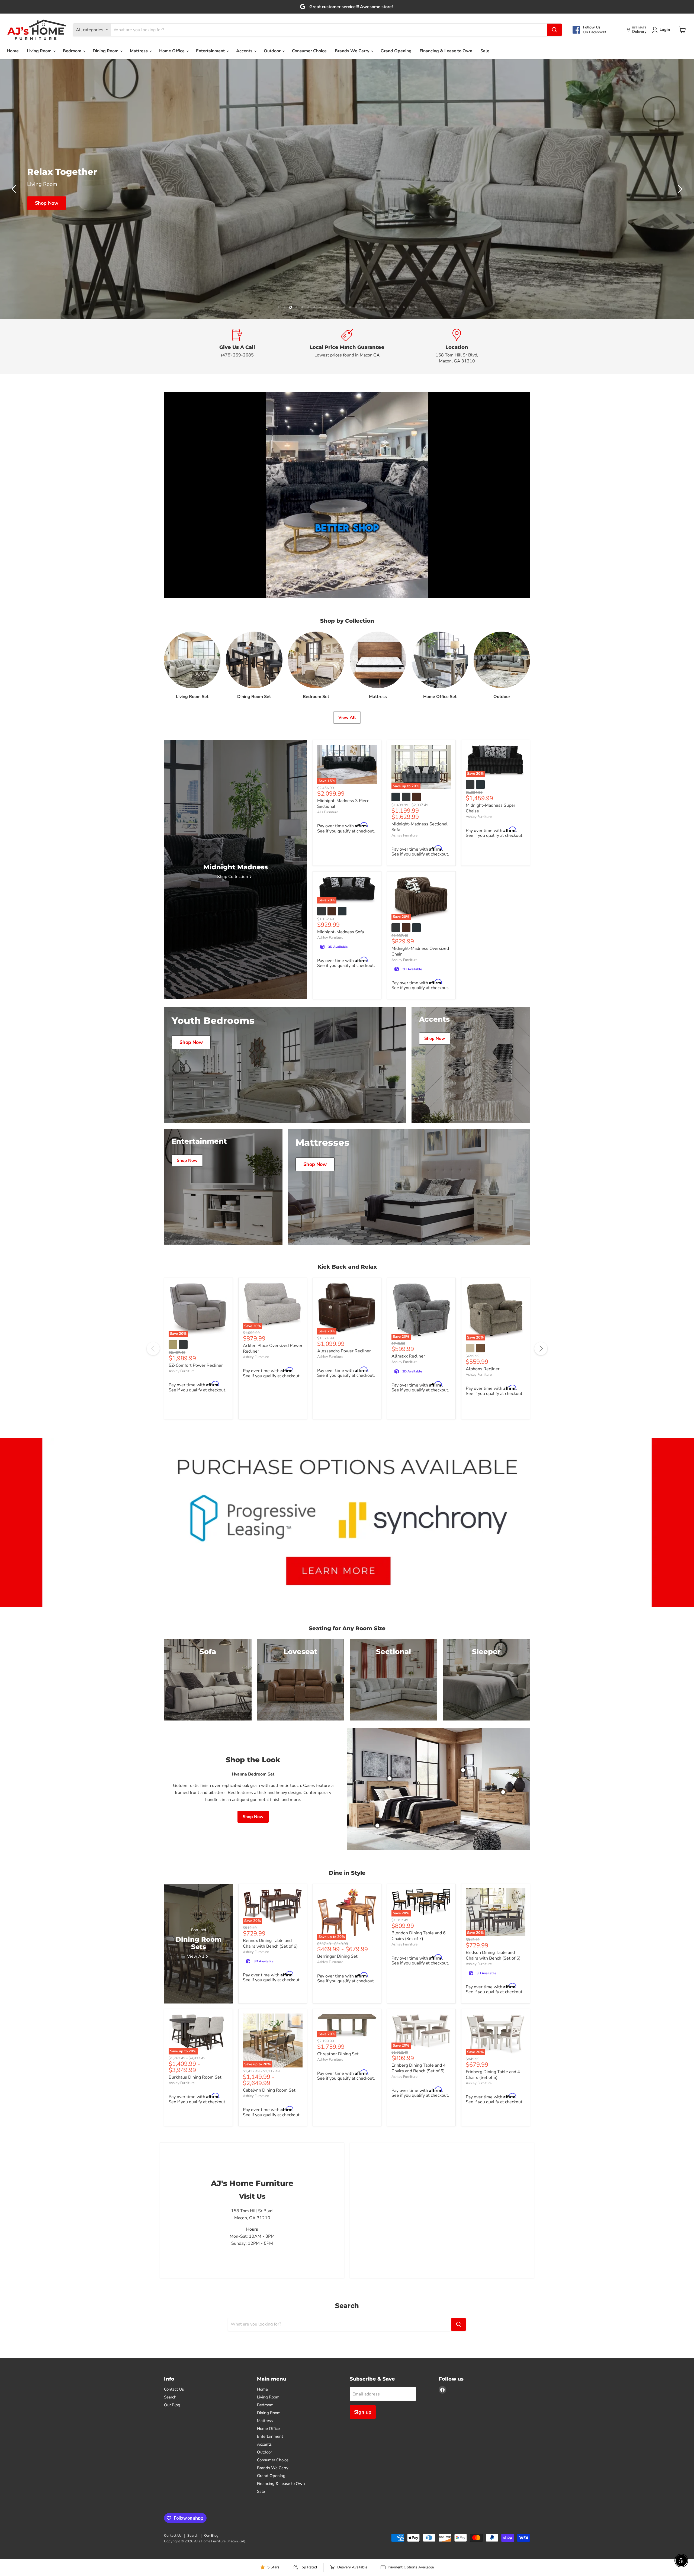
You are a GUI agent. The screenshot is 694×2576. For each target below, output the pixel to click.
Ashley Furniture (404, 949)
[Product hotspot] (390, 1892)
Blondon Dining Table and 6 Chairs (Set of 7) (419, 2049)
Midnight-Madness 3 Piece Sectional (343, 917)
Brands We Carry (353, 51)
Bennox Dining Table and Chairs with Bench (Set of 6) (270, 2057)
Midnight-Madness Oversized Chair (420, 1065)
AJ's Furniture (328, 925)
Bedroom (73, 51)
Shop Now (132, 229)
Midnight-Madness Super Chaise (491, 922)
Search (170, 2510)
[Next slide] (679, 246)
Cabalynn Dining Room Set (269, 2204)
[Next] (541, 1462)
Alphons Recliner (483, 1482)
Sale (485, 51)
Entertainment (211, 51)
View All (347, 831)
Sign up (363, 2525)
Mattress (139, 51)
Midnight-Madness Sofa (340, 1045)
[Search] (554, 30)
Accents (245, 51)
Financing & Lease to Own (446, 51)
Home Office (172, 51)
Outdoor (273, 51)
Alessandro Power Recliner (344, 1464)
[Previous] (153, 1462)
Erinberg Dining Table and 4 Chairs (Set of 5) (493, 2188)
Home (13, 51)
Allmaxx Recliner (408, 1469)
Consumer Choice (309, 51)
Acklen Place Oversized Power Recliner (273, 1462)
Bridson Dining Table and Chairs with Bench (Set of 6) (493, 2069)
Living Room (40, 51)
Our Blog (172, 2518)
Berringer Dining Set (337, 2070)
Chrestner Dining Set (338, 2167)
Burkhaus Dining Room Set (195, 2191)
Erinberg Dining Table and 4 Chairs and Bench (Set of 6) (419, 2181)
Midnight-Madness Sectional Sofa (420, 940)
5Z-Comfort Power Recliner (196, 1479)
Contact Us (174, 2503)
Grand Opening (396, 51)
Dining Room (106, 51)
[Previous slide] (15, 246)
